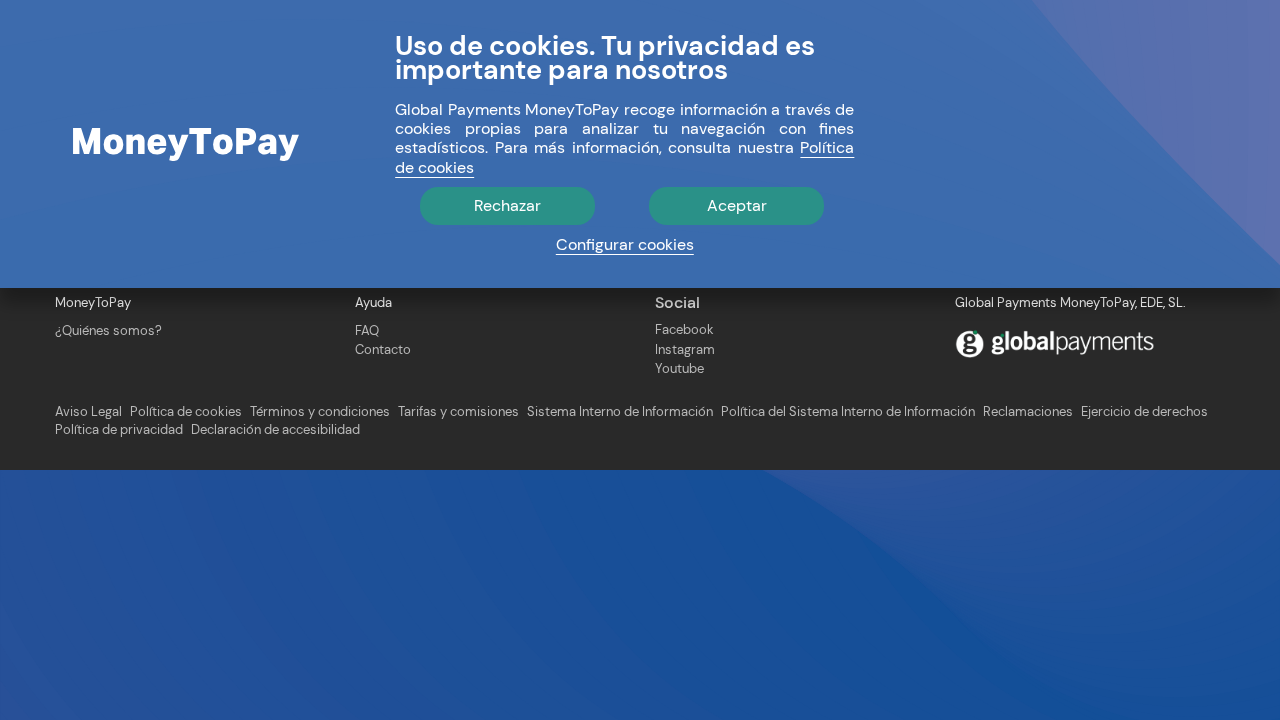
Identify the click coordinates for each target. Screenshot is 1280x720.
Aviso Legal (88, 412)
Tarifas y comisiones (458, 412)
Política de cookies (186, 412)
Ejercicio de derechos (1144, 412)
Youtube (679, 368)
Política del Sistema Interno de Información (848, 412)
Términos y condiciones (320, 412)
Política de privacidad (119, 430)
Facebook (684, 329)
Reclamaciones (1028, 412)
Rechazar (507, 205)
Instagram (685, 349)
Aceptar (737, 205)
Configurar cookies (625, 244)
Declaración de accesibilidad (275, 430)
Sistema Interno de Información (620, 412)
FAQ (367, 330)
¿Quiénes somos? (108, 330)
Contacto (383, 349)
